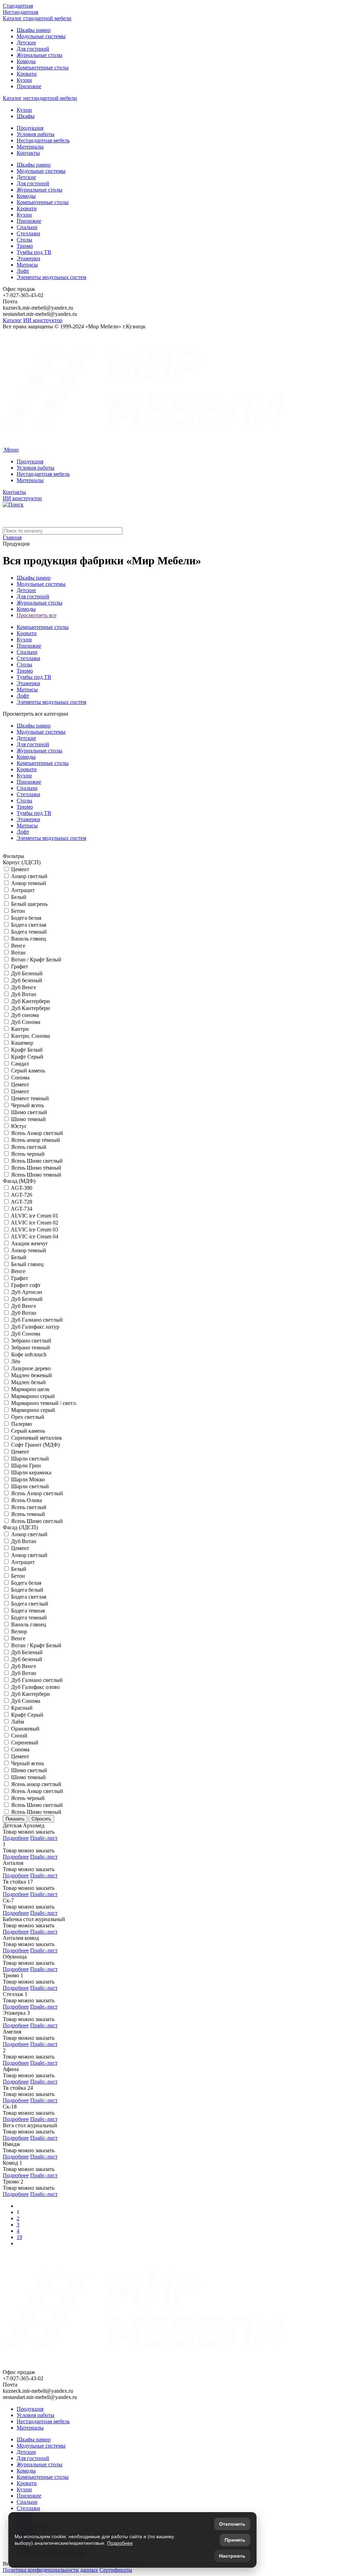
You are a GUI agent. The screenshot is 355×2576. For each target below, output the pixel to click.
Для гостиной (33, 49)
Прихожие (29, 86)
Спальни (27, 227)
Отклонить (232, 2524)
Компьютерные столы (43, 68)
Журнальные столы (40, 55)
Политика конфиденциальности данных (50, 2570)
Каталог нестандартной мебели (40, 98)
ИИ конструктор (43, 320)
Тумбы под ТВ (34, 252)
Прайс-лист (44, 1838)
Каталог (12, 320)
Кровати (27, 74)
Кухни (24, 80)
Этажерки (28, 258)
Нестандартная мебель (43, 140)
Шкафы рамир (34, 30)
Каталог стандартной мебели (37, 18)
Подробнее (16, 1838)
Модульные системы (41, 36)
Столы (24, 240)
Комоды (26, 61)
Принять (235, 2540)
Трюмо (25, 246)
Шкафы (26, 116)
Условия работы (36, 134)
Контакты (28, 153)
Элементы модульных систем (51, 277)
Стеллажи (28, 233)
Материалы (30, 147)
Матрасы (27, 265)
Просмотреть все (37, 615)
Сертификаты (116, 2570)
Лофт (23, 271)
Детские (26, 43)
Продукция (30, 128)
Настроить (232, 2556)
